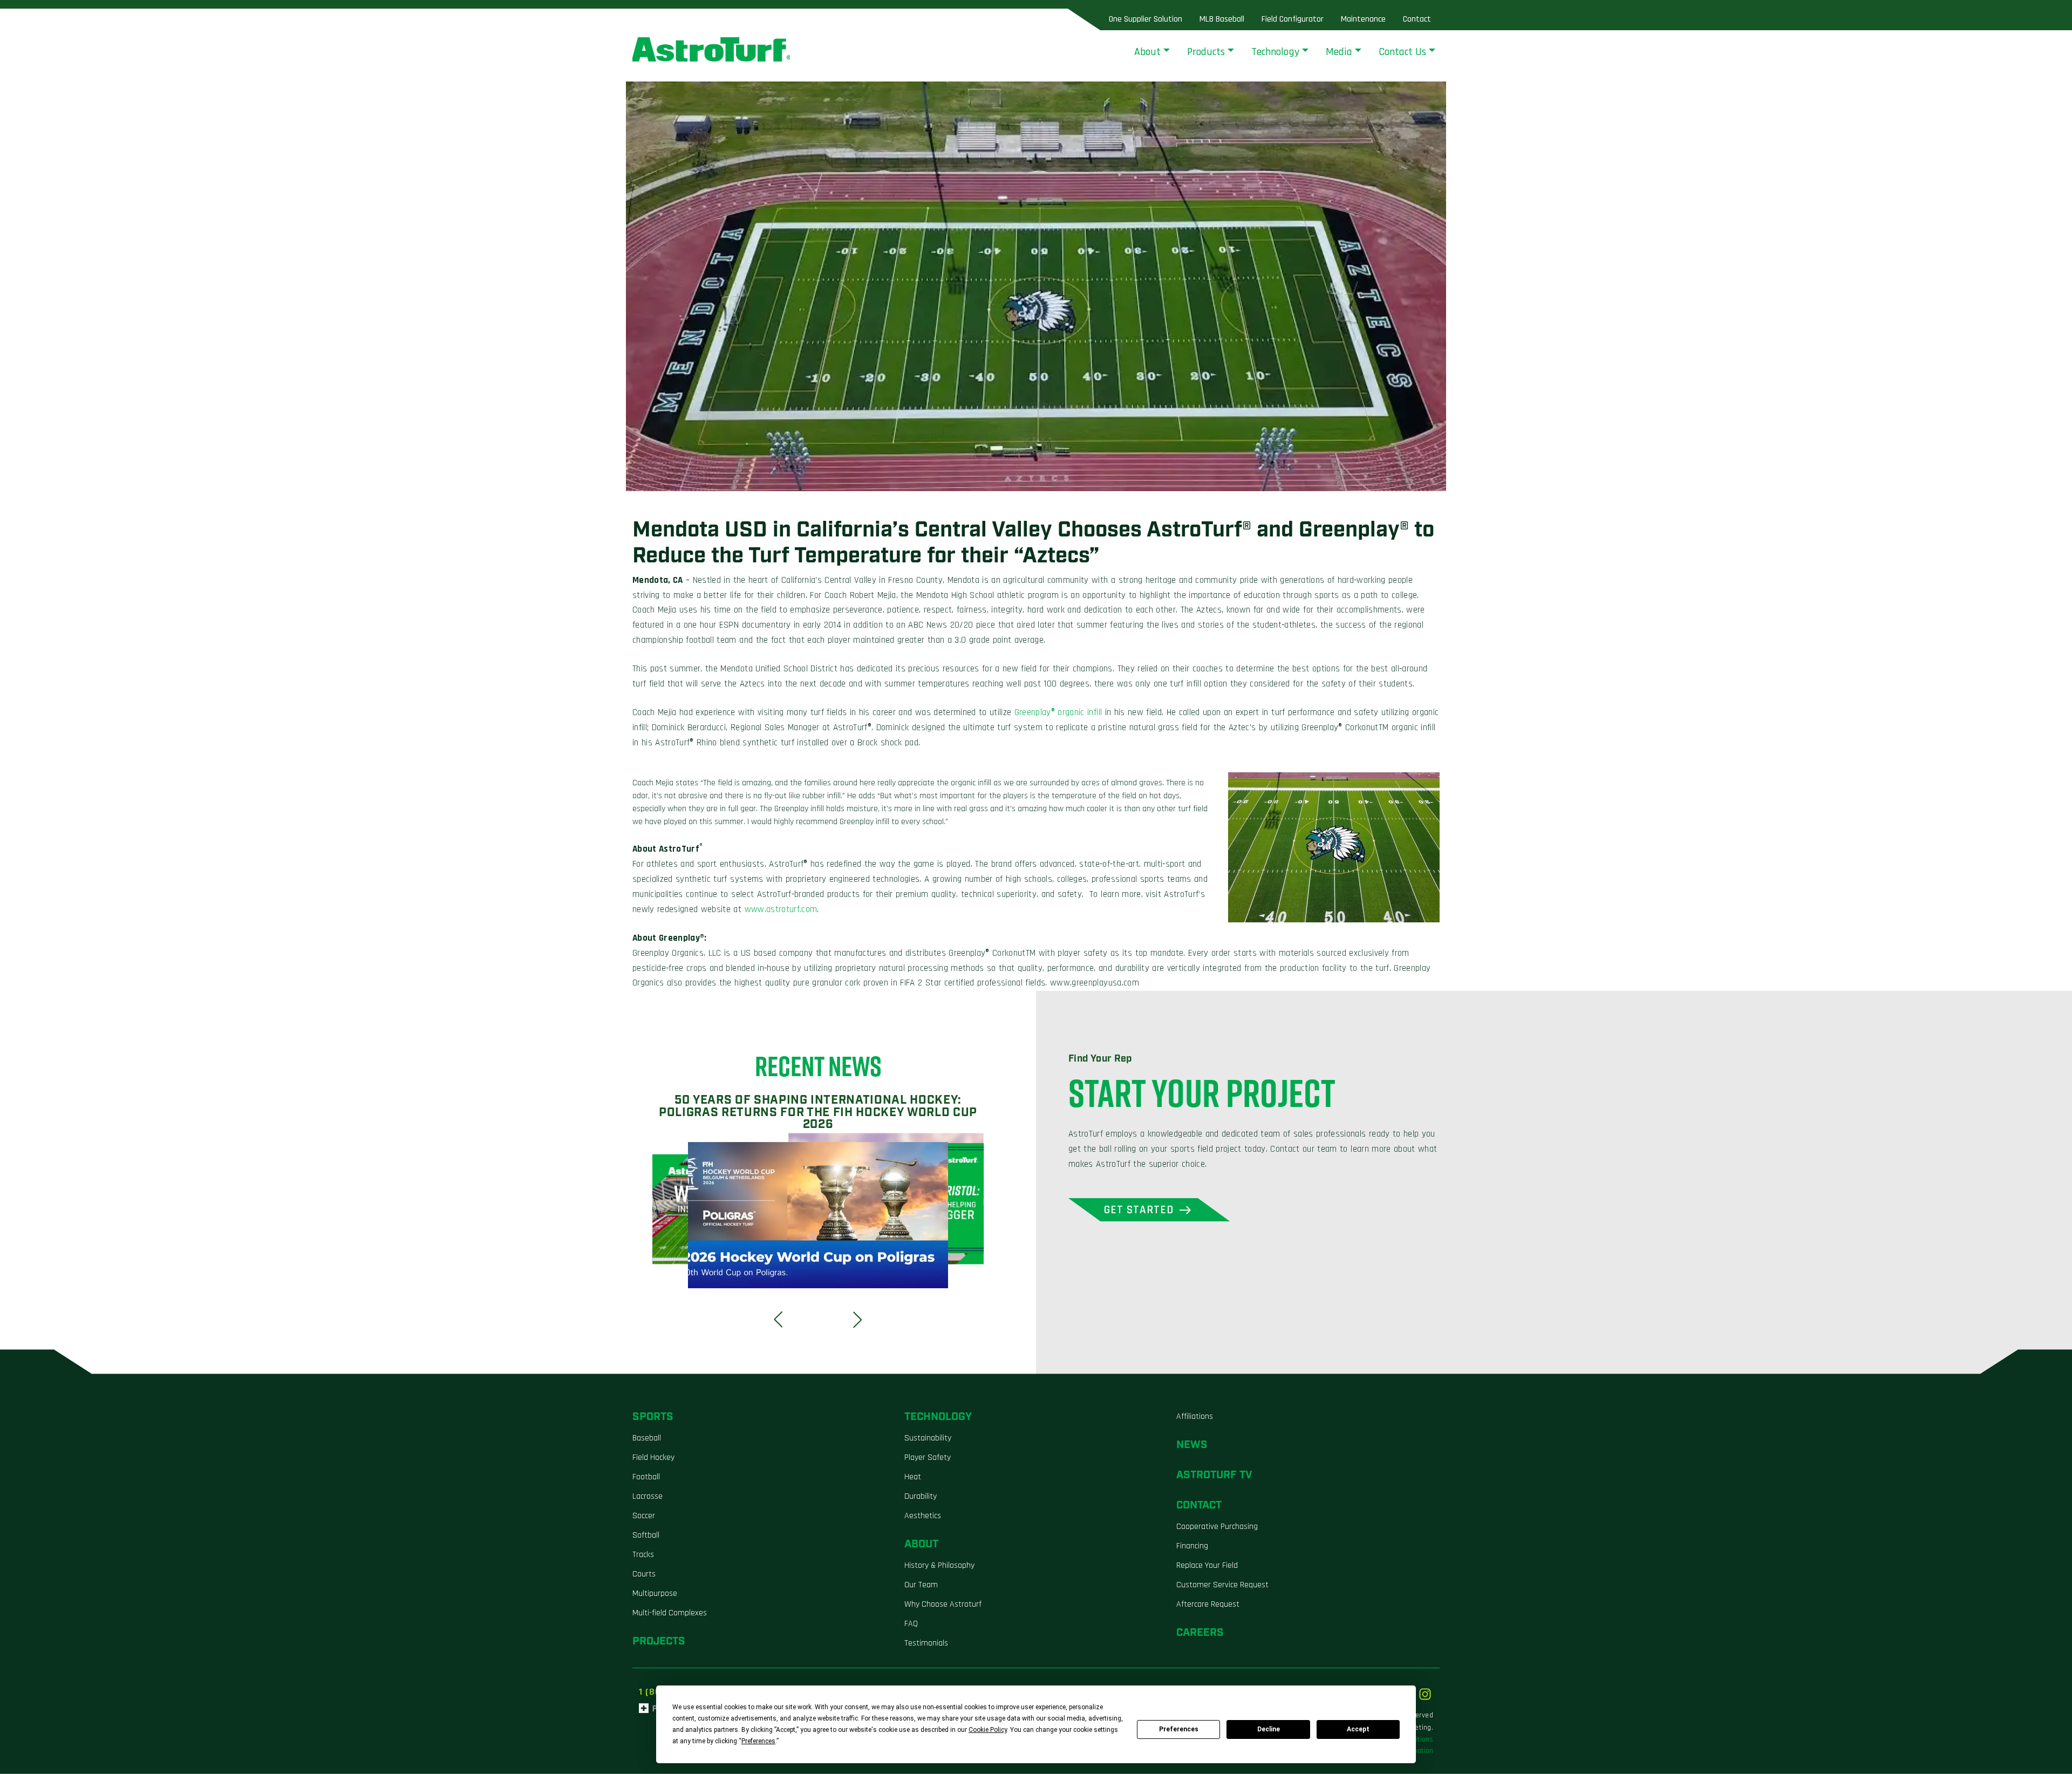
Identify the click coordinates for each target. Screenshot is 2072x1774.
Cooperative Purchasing (1217, 1527)
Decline (1269, 1729)
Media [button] (1339, 52)
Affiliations (1195, 1416)
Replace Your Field (1207, 1565)
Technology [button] (1275, 52)
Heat (913, 1477)
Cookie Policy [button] (988, 1730)
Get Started (1139, 1210)
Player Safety (928, 1457)
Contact (1417, 19)
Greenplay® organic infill (1058, 712)
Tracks (643, 1555)
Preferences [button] (758, 1741)
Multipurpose (655, 1593)
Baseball (647, 1438)
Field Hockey (653, 1457)
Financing (1192, 1546)
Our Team (921, 1585)
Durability (921, 1496)
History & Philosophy (939, 1565)
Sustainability (928, 1438)
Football (646, 1477)
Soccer (644, 1516)
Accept (1358, 1729)
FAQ (911, 1624)
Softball (646, 1535)
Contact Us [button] (1402, 52)
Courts (644, 1574)
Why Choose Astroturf (943, 1604)
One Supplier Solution (1146, 19)
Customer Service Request (1222, 1585)
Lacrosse (647, 1496)
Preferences (1179, 1729)
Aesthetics (923, 1516)
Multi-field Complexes (670, 1613)
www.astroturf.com (781, 909)
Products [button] (1206, 52)
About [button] (1147, 52)
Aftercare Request (1208, 1604)
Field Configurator (1293, 19)
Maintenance (1363, 19)
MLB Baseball (1222, 19)
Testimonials (926, 1643)
